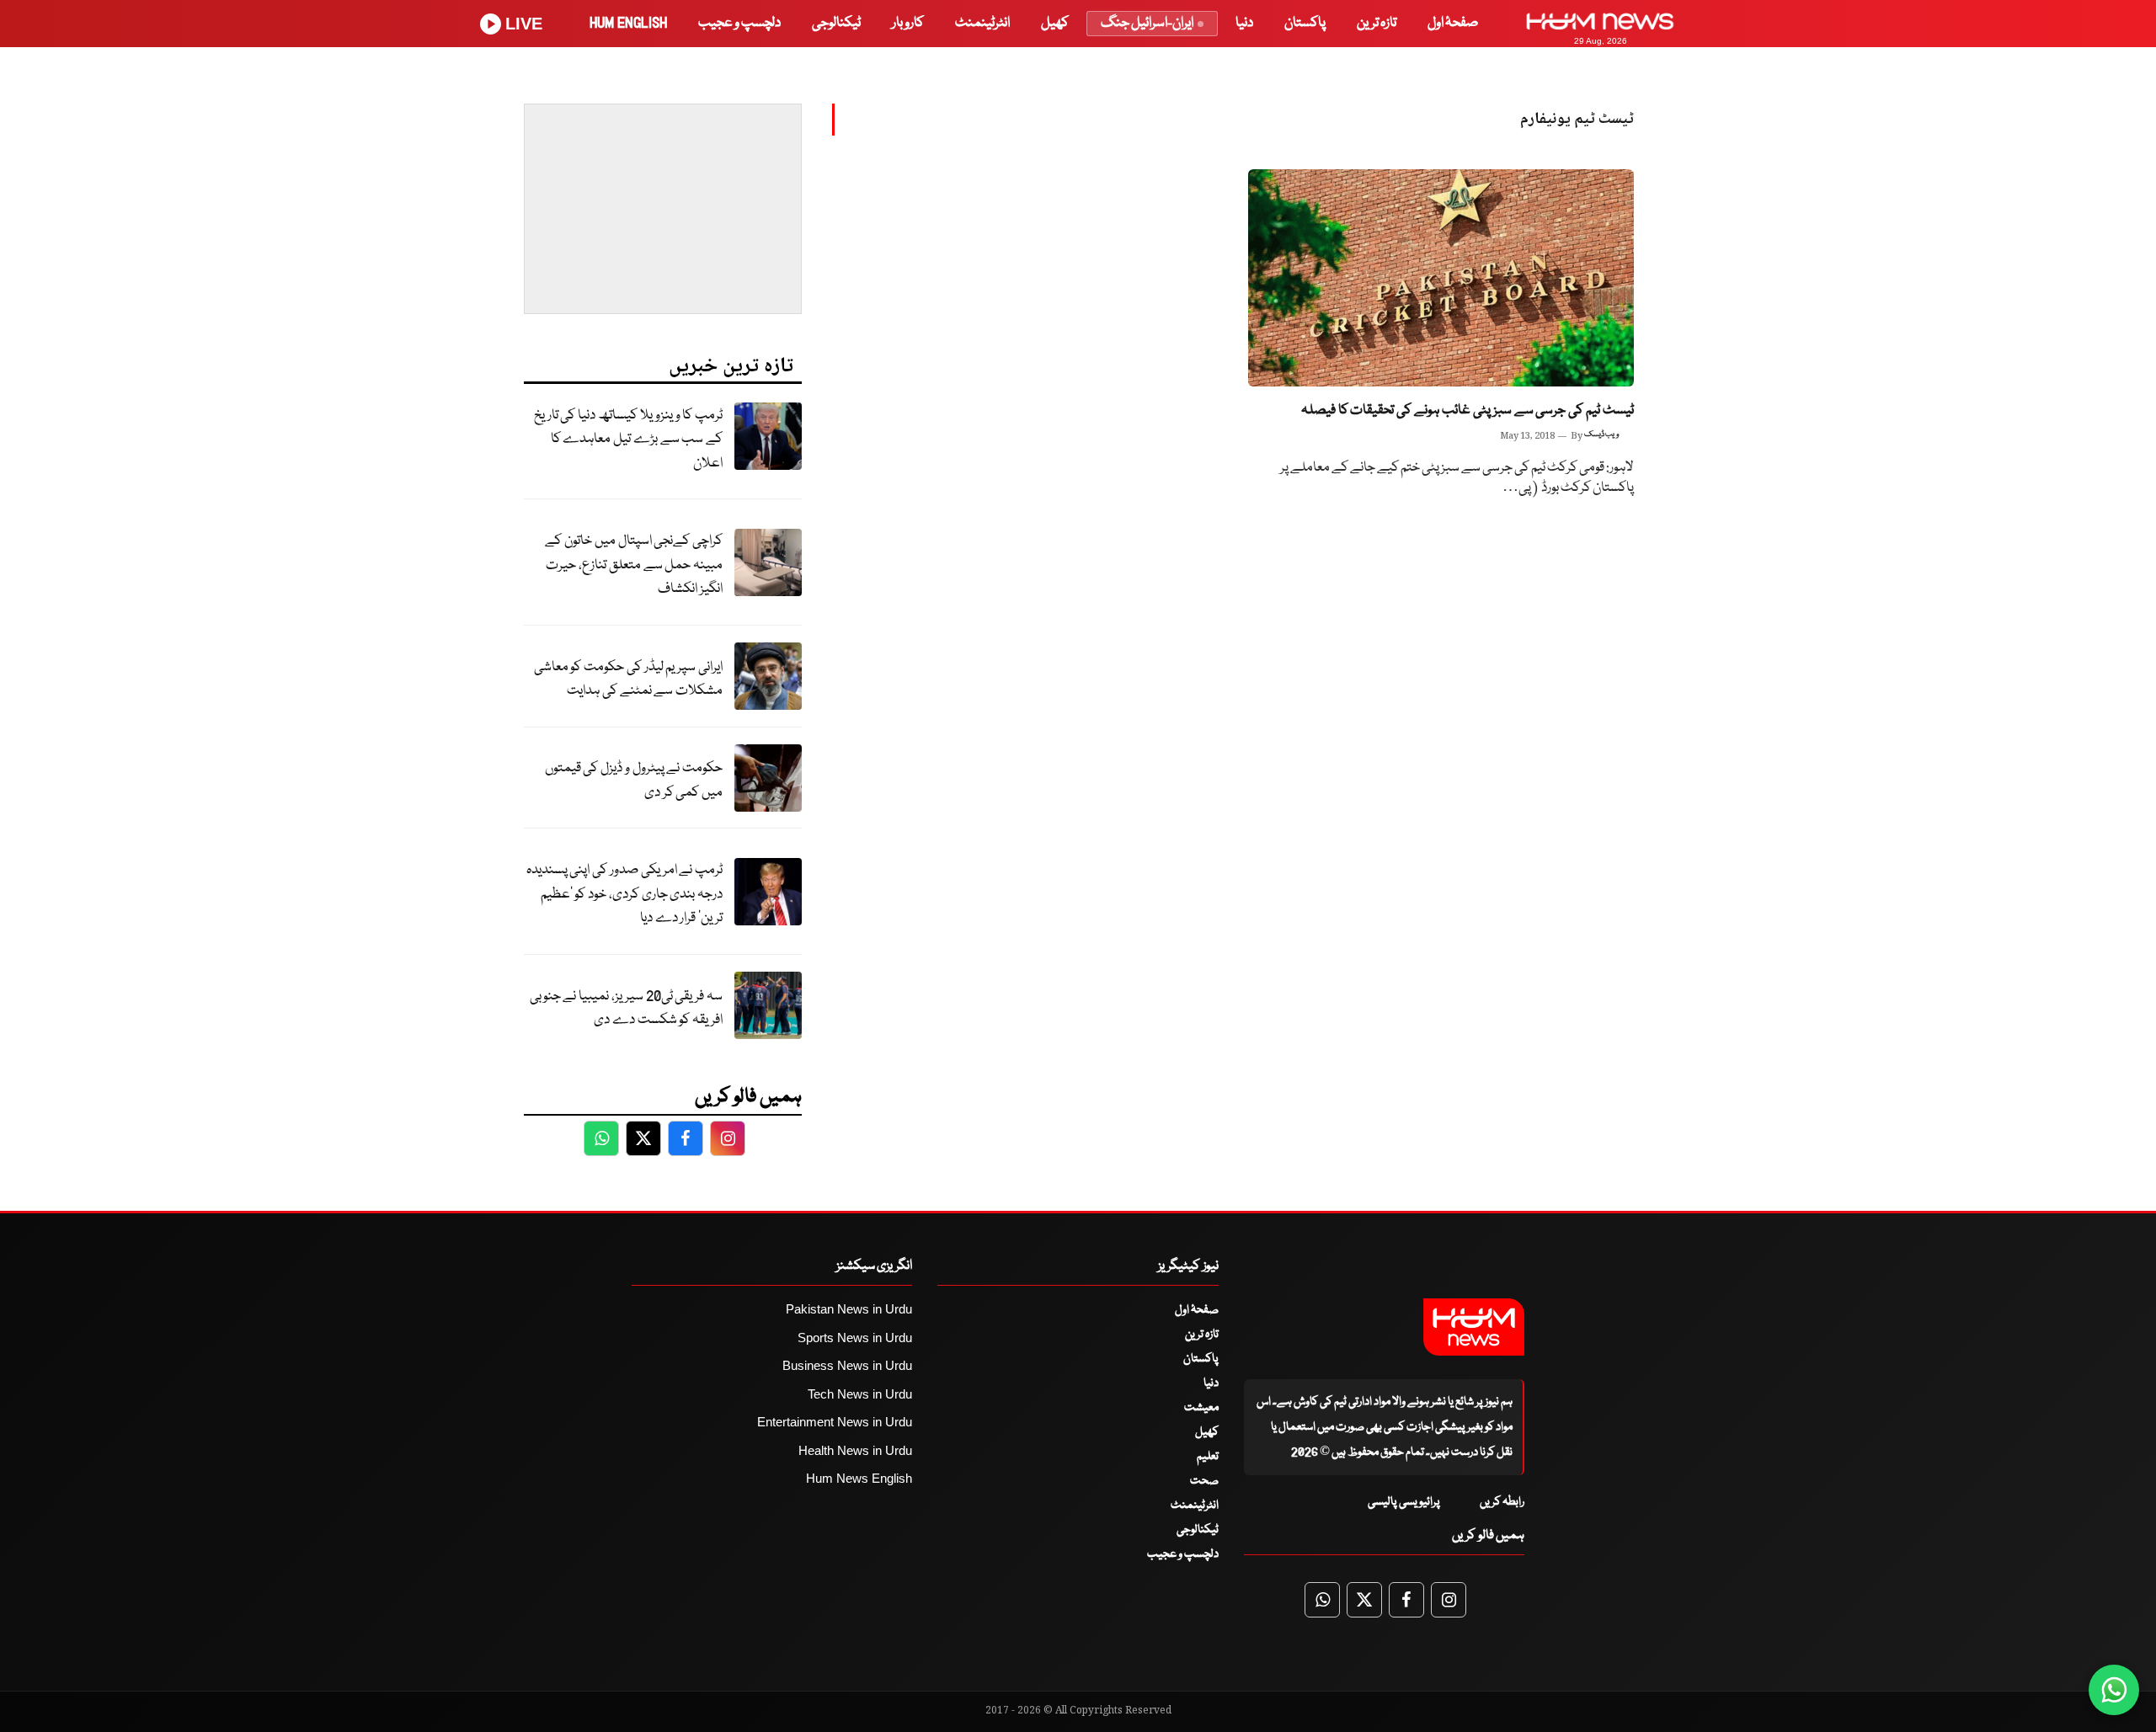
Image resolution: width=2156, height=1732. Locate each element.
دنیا (1244, 23)
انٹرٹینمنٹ (982, 23)
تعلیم (1208, 1457)
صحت (1204, 1481)
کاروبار (908, 23)
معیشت (1201, 1408)
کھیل (1055, 23)
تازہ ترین (1377, 23)
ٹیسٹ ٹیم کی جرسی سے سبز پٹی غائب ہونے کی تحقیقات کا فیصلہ (1468, 410)
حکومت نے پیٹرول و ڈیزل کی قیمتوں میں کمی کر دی (634, 781)
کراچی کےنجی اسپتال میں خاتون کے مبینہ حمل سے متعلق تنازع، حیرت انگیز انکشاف (634, 565)
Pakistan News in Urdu (849, 1309)
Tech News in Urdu (860, 1394)
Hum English (628, 23)
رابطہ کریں (1502, 1502)
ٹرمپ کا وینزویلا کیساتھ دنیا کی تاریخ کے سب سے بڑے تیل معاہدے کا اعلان (628, 440)
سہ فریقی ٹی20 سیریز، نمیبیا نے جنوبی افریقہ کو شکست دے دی (626, 1009)
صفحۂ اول (1453, 23)
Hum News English (859, 1478)
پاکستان (1305, 23)
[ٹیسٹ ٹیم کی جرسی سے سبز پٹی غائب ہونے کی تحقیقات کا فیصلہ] (1441, 278)
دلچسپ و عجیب (739, 23)
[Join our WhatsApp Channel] (2114, 1690)
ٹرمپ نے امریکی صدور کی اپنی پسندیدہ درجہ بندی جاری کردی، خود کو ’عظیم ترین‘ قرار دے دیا (624, 894)
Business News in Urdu (847, 1365)
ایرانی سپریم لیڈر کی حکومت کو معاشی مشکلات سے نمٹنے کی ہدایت (628, 679)
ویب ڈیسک (1601, 434)
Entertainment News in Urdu (835, 1422)
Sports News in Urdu (855, 1338)
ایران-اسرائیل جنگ (1147, 23)
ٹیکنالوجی (836, 23)
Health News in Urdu (855, 1450)
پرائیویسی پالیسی (1404, 1502)
